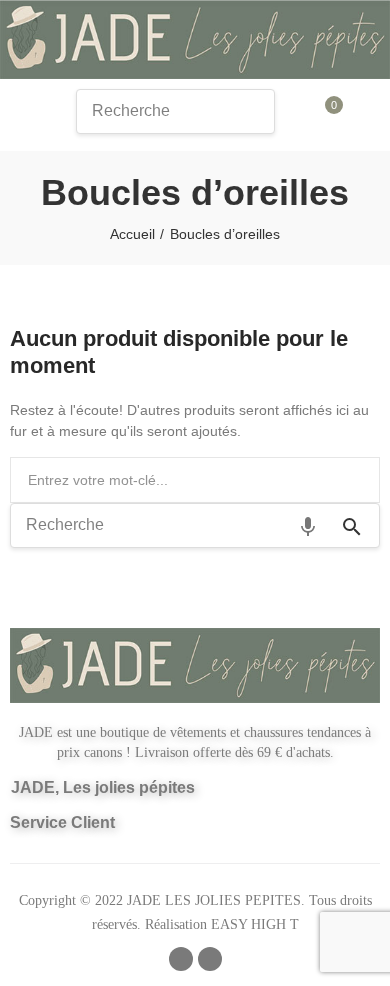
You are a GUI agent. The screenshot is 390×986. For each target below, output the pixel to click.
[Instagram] (210, 959)
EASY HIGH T (255, 924)
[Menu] (23, 115)
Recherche (357, 480)
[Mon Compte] (364, 114)
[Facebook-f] (181, 959)
